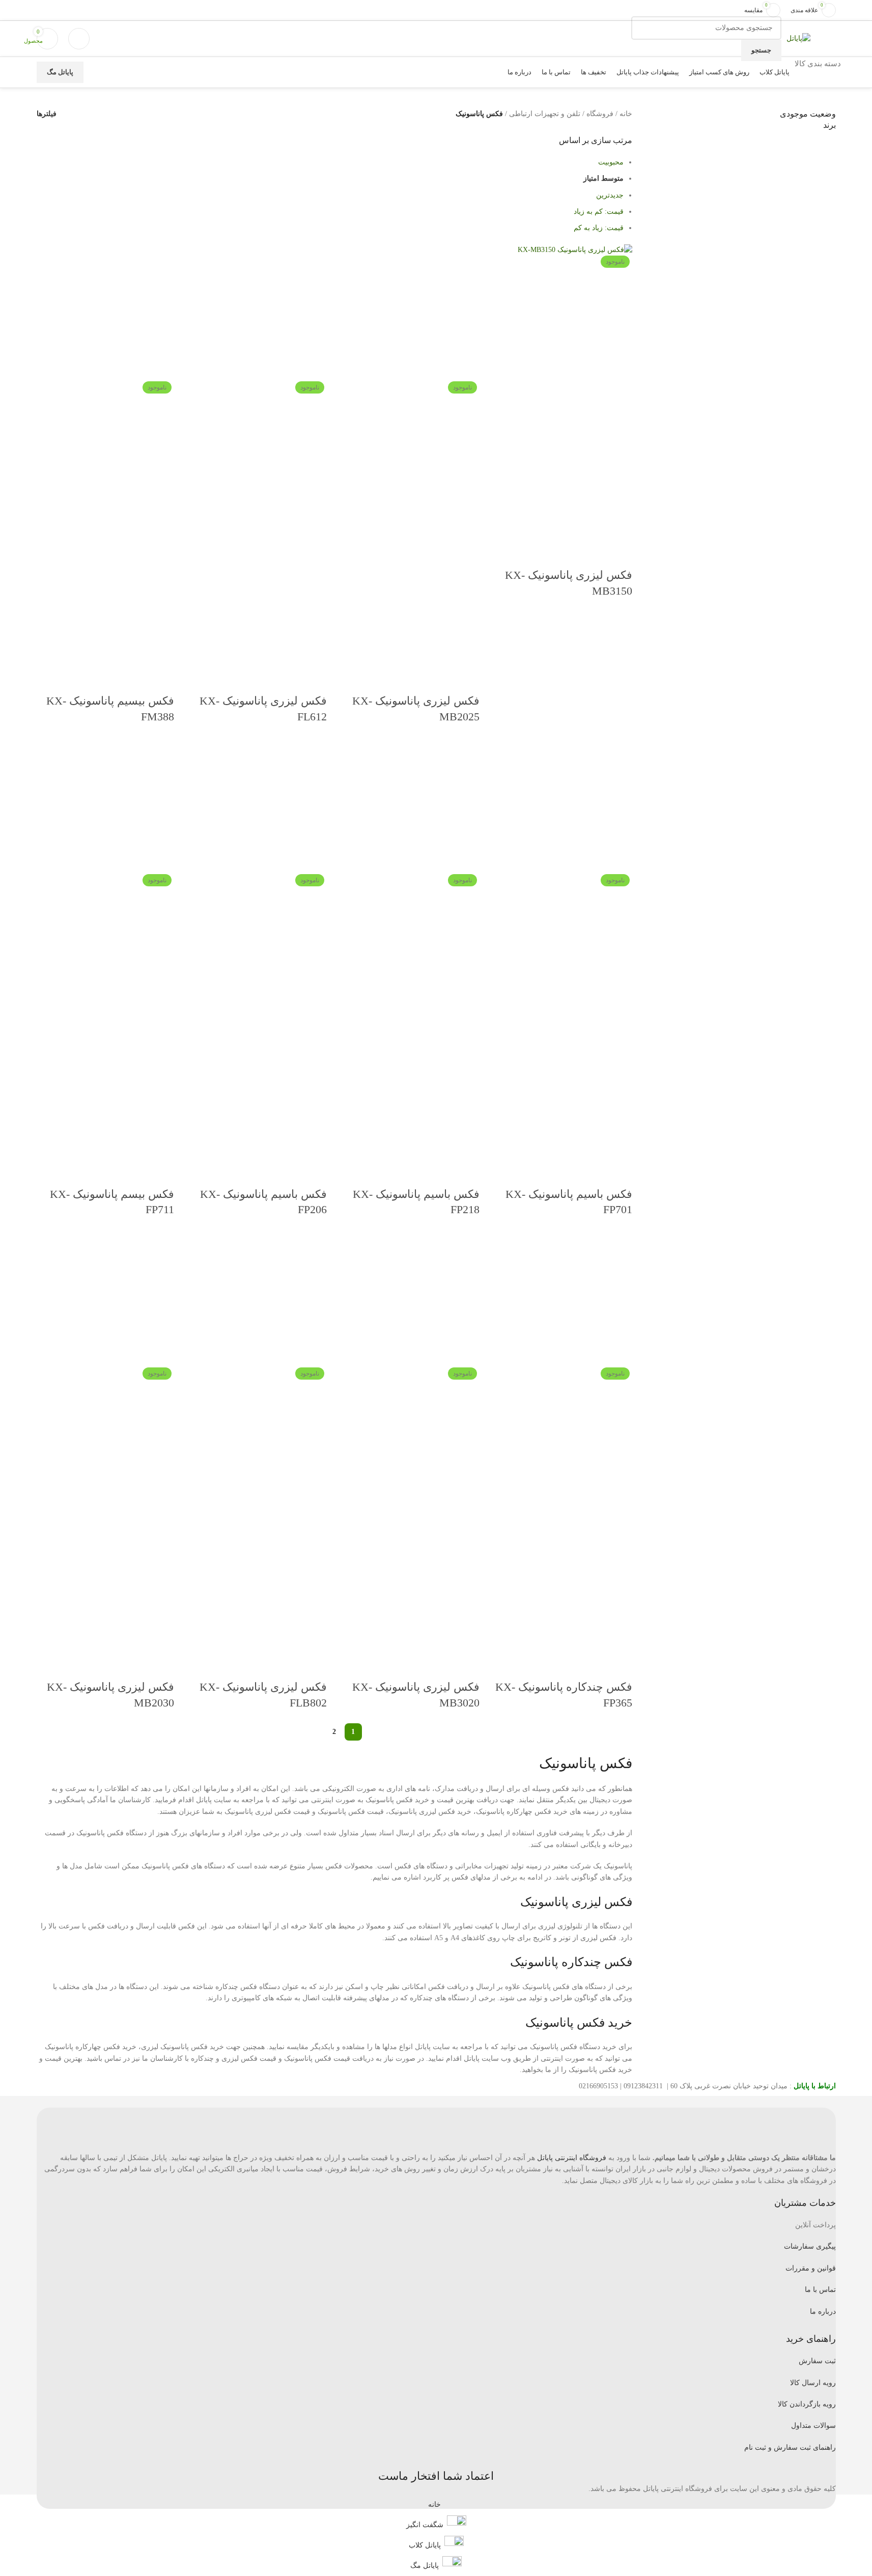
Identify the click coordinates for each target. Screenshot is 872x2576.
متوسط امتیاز (603, 178)
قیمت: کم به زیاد (599, 212)
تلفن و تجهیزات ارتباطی (545, 114)
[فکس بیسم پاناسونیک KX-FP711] (105, 805)
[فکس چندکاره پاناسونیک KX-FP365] (564, 1298)
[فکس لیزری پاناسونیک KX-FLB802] (258, 1298)
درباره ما (823, 2312)
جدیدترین (610, 195)
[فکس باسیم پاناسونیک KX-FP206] (258, 805)
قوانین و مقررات (811, 2268)
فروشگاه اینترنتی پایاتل (572, 2158)
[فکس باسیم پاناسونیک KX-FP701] (564, 805)
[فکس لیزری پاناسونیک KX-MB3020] (411, 1298)
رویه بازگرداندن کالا (807, 2404)
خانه (626, 114)
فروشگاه (600, 114)
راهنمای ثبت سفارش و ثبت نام (790, 2447)
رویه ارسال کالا (813, 2383)
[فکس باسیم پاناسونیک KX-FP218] (411, 805)
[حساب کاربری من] (79, 39)
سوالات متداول (813, 2426)
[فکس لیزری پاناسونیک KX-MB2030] (105, 1298)
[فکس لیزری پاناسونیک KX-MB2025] (411, 312)
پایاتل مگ (60, 72)
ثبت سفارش (817, 2361)
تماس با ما (820, 2290)
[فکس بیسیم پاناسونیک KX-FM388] (105, 312)
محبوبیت (611, 162)
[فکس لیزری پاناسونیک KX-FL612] (258, 312)
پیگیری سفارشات (810, 2246)
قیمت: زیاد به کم (599, 228)
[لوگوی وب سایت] (798, 38)
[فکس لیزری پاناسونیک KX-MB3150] (575, 250)
